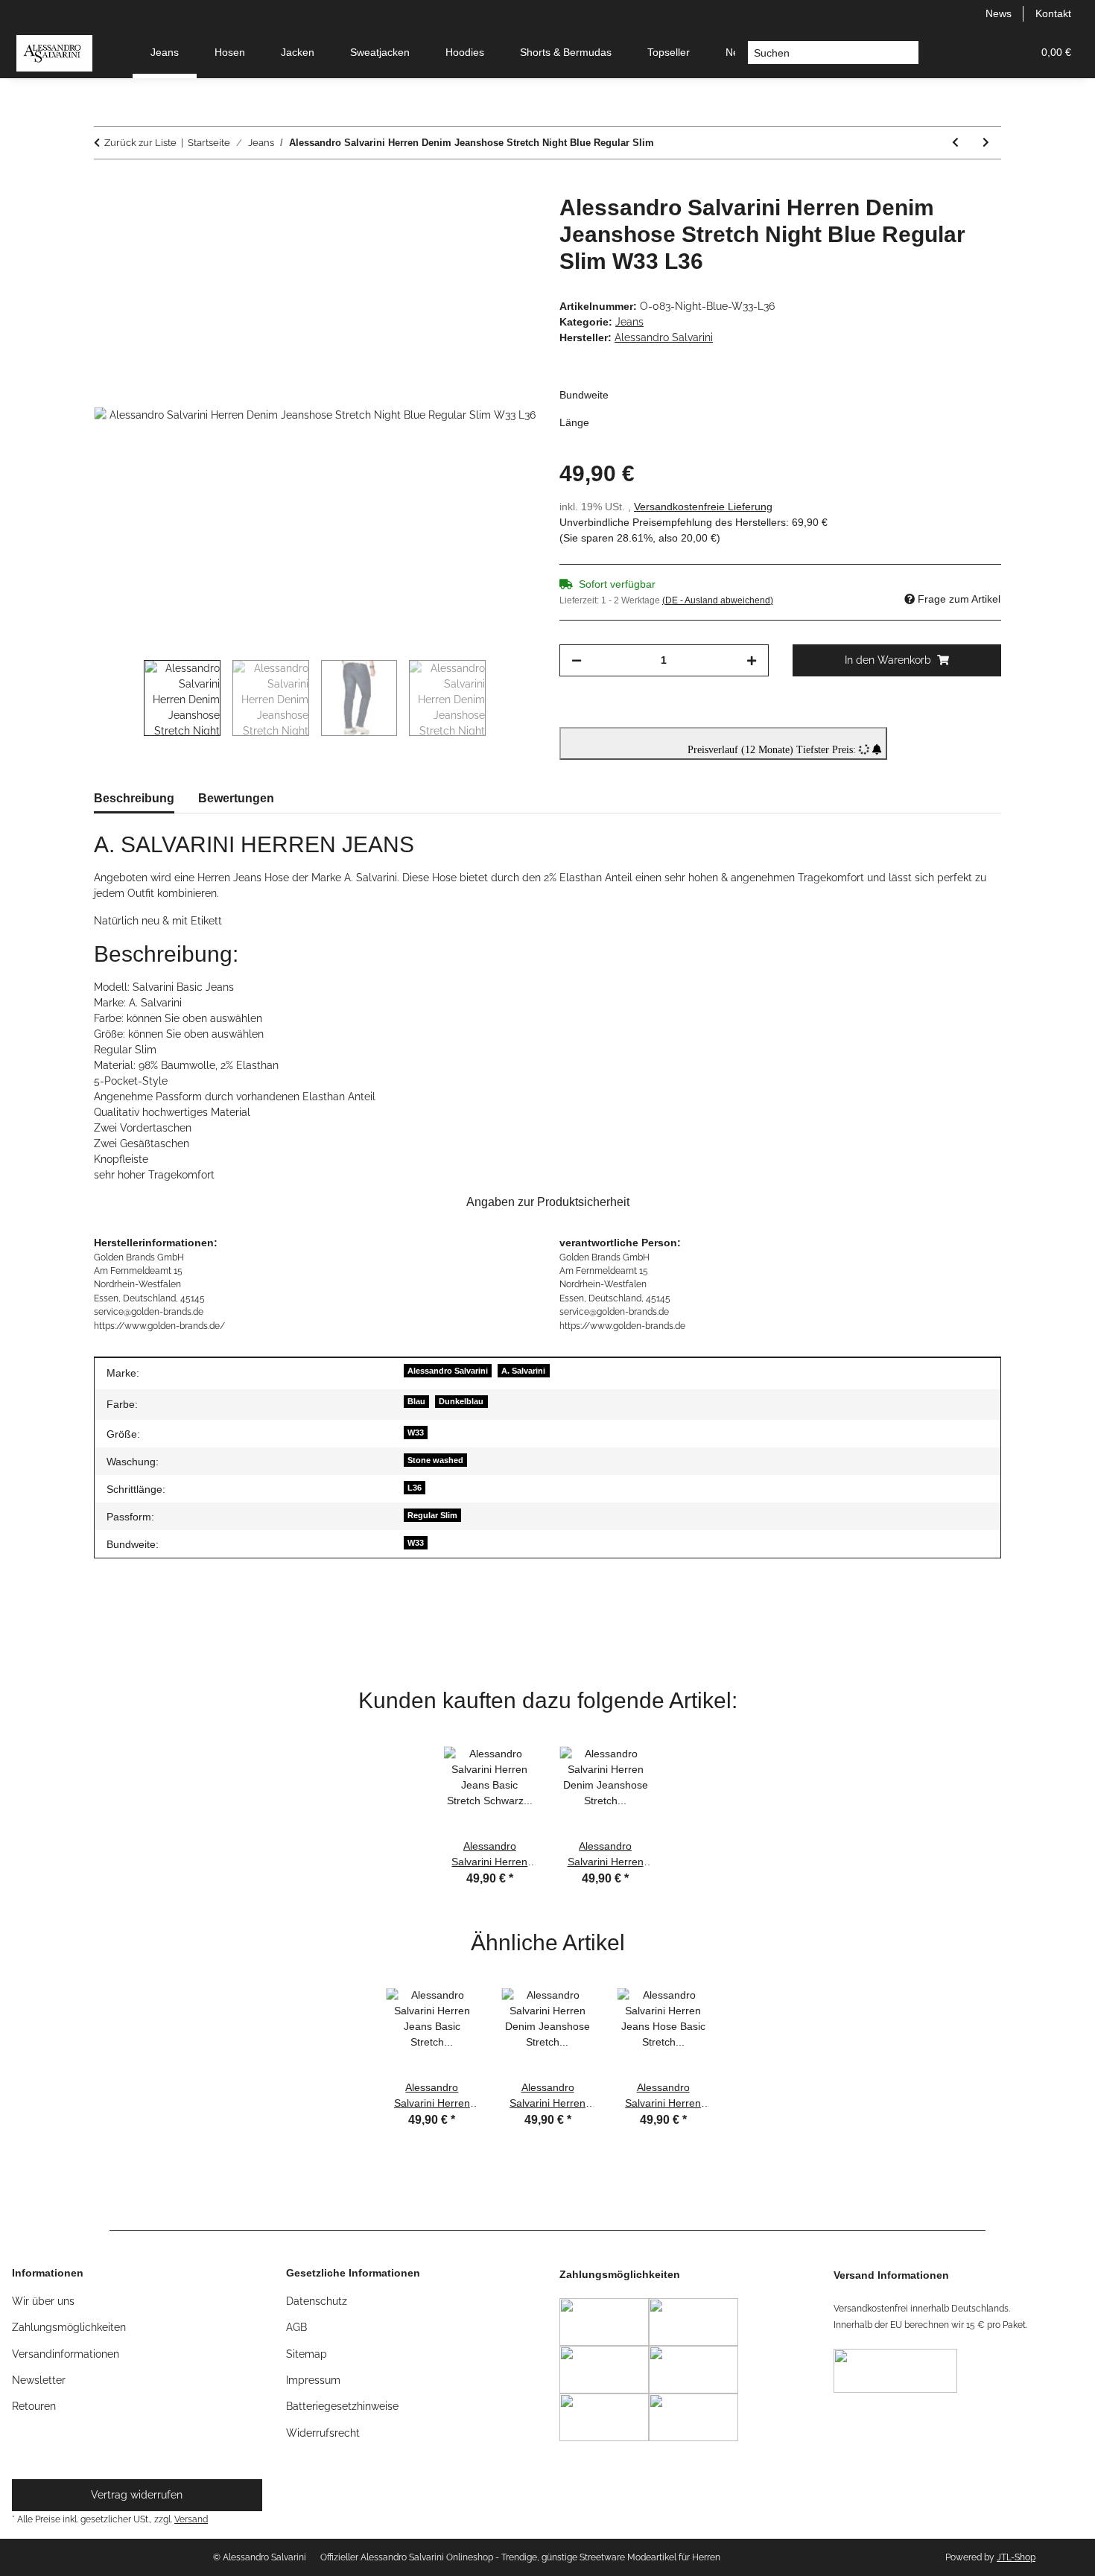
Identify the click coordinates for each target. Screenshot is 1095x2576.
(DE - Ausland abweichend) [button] (718, 600)
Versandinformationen (66, 2354)
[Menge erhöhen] (752, 660)
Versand (191, 2519)
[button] (949, 53)
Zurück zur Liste (140, 143)
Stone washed (435, 1460)
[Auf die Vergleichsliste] (466, 223)
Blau (416, 1401)
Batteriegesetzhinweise (342, 2406)
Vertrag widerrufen (137, 2495)
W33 (416, 1433)
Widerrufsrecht (323, 2433)
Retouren (34, 2406)
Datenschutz (317, 2301)
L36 (415, 1488)
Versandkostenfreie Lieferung (703, 507)
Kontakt (1053, 13)
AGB (296, 2327)
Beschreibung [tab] (134, 798)
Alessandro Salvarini (448, 1371)
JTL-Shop (1016, 2557)
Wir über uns (43, 2301)
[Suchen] (907, 53)
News (999, 13)
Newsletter (39, 2380)
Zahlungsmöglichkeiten (69, 2327)
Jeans (629, 322)
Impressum (313, 2380)
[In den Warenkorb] (106, 186)
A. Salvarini (523, 1371)
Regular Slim (432, 1515)
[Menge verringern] (577, 660)
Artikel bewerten (146, 1625)
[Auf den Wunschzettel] (504, 223)
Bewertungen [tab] (236, 798)
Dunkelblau (461, 1401)
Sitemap (307, 2354)
